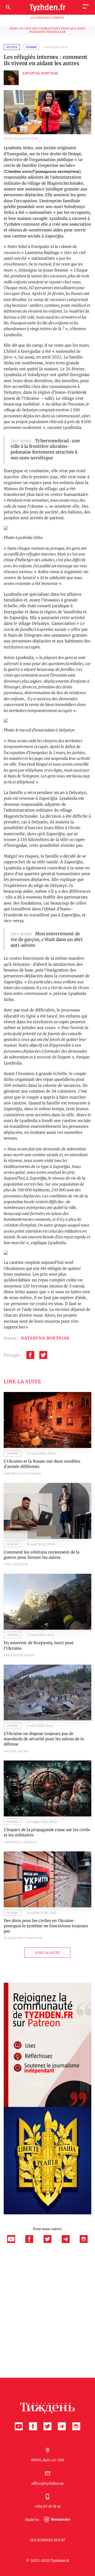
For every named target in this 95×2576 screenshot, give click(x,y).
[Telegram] (68, 2242)
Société (12, 47)
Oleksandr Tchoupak (23, 1938)
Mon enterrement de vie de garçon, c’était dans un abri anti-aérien (47, 940)
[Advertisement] (47, 2292)
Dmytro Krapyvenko (22, 1474)
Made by (33, 2520)
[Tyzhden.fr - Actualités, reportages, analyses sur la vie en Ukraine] (47, 7)
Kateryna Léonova (20, 1842)
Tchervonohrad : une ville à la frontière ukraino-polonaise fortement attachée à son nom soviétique (45, 449)
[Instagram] (84, 2242)
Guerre (31, 47)
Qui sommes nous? (47, 2540)
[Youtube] (14, 2242)
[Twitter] (43, 1355)
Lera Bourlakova (19, 1655)
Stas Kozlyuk (16, 1564)
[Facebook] (30, 1355)
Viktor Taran (16, 1751)
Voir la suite (47, 1953)
